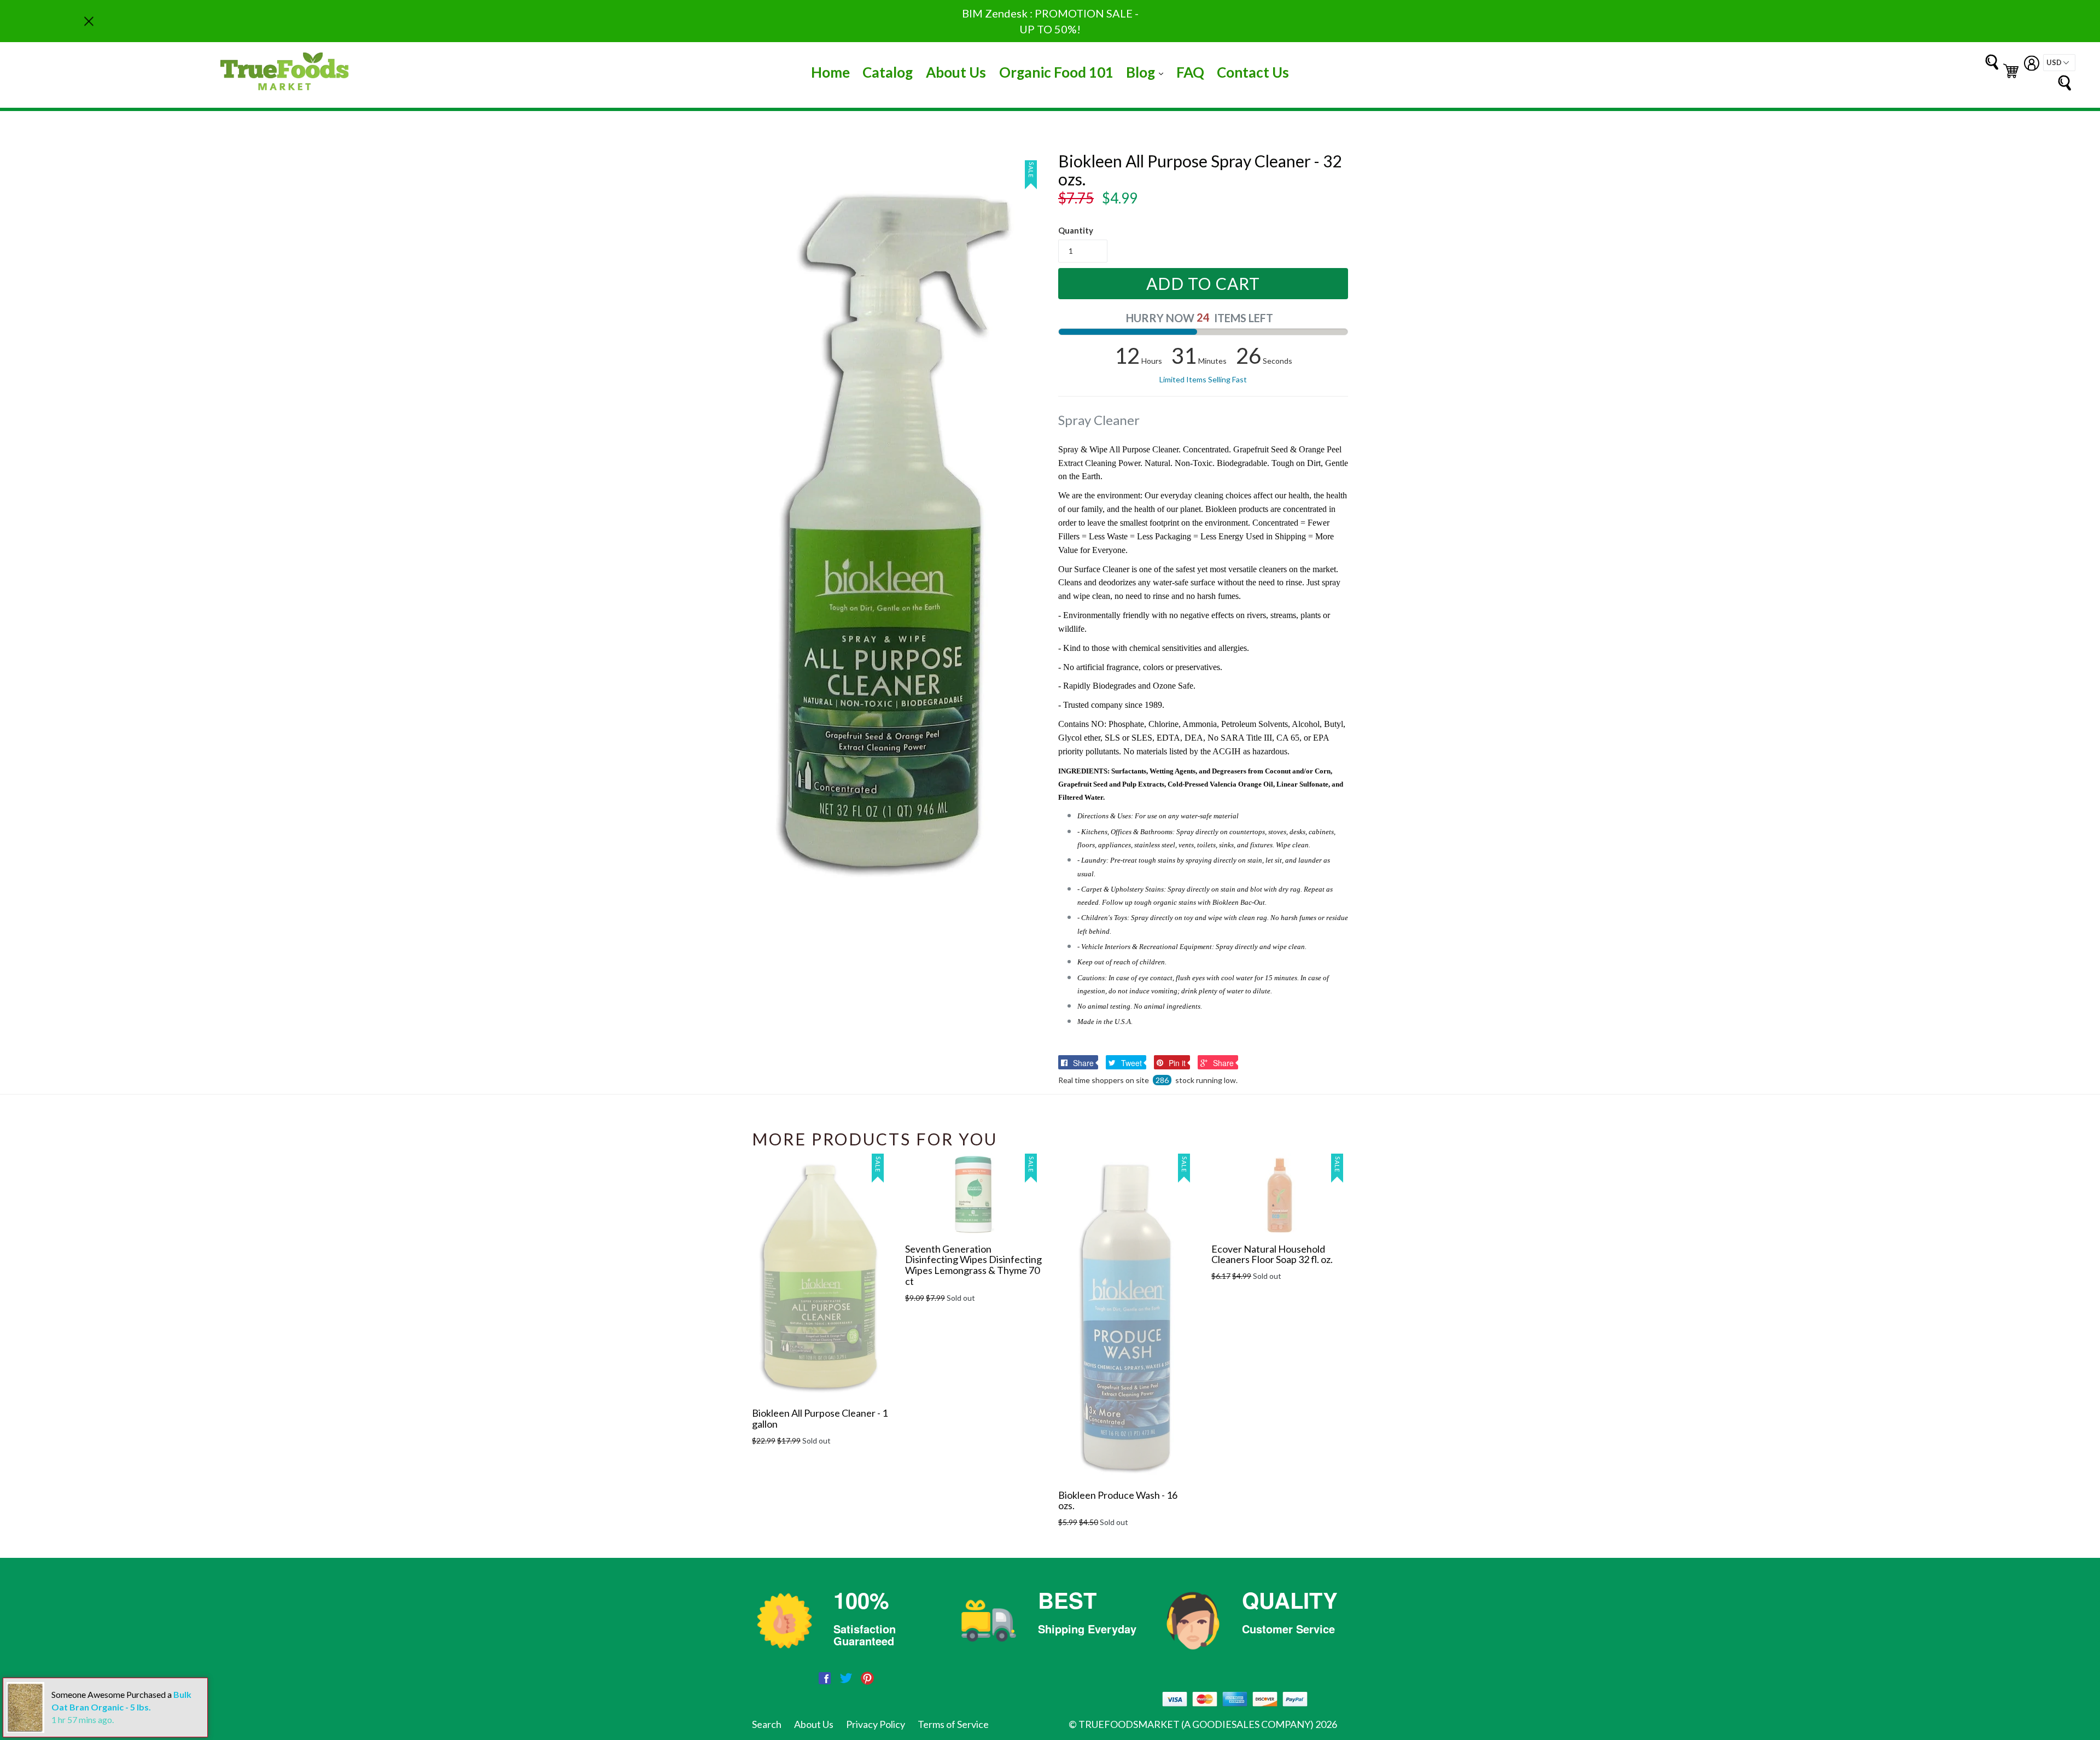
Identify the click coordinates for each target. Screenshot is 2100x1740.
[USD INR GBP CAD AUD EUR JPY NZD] (2059, 63)
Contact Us (1253, 72)
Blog (1147, 72)
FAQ (1190, 72)
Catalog (888, 72)
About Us (956, 72)
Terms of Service (953, 1724)
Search (767, 1724)
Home (830, 72)
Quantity (1076, 230)
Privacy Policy (876, 1724)
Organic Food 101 (1056, 72)
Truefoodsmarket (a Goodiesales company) (1196, 1724)
